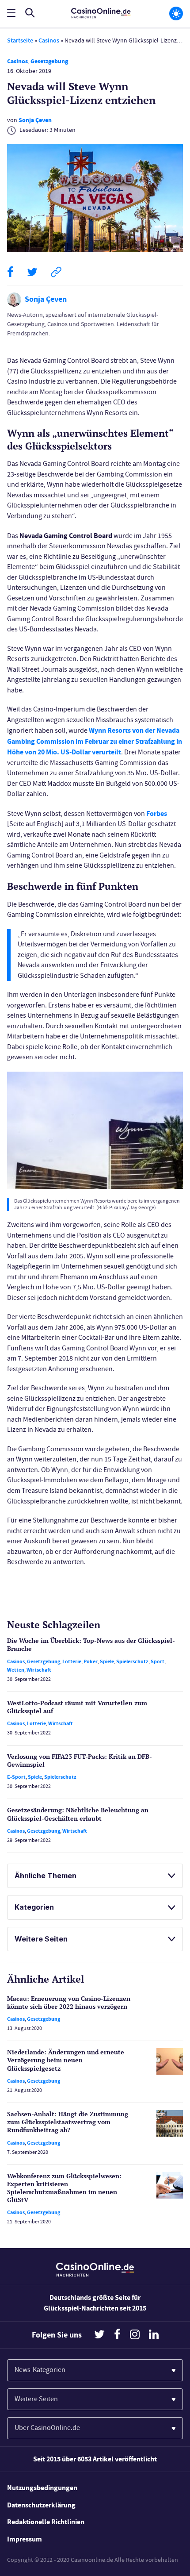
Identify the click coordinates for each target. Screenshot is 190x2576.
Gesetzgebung (49, 61)
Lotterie (72, 1661)
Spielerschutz (132, 1661)
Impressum (25, 2539)
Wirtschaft (39, 1670)
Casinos (49, 40)
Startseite (20, 40)
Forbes (157, 813)
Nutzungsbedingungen (42, 2488)
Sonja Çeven (35, 120)
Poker (91, 1661)
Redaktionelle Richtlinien (46, 2522)
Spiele (107, 1661)
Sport (158, 1661)
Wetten (16, 1670)
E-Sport (16, 1777)
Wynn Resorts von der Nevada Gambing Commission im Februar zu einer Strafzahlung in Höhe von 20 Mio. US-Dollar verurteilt (95, 741)
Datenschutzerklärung (41, 2505)
